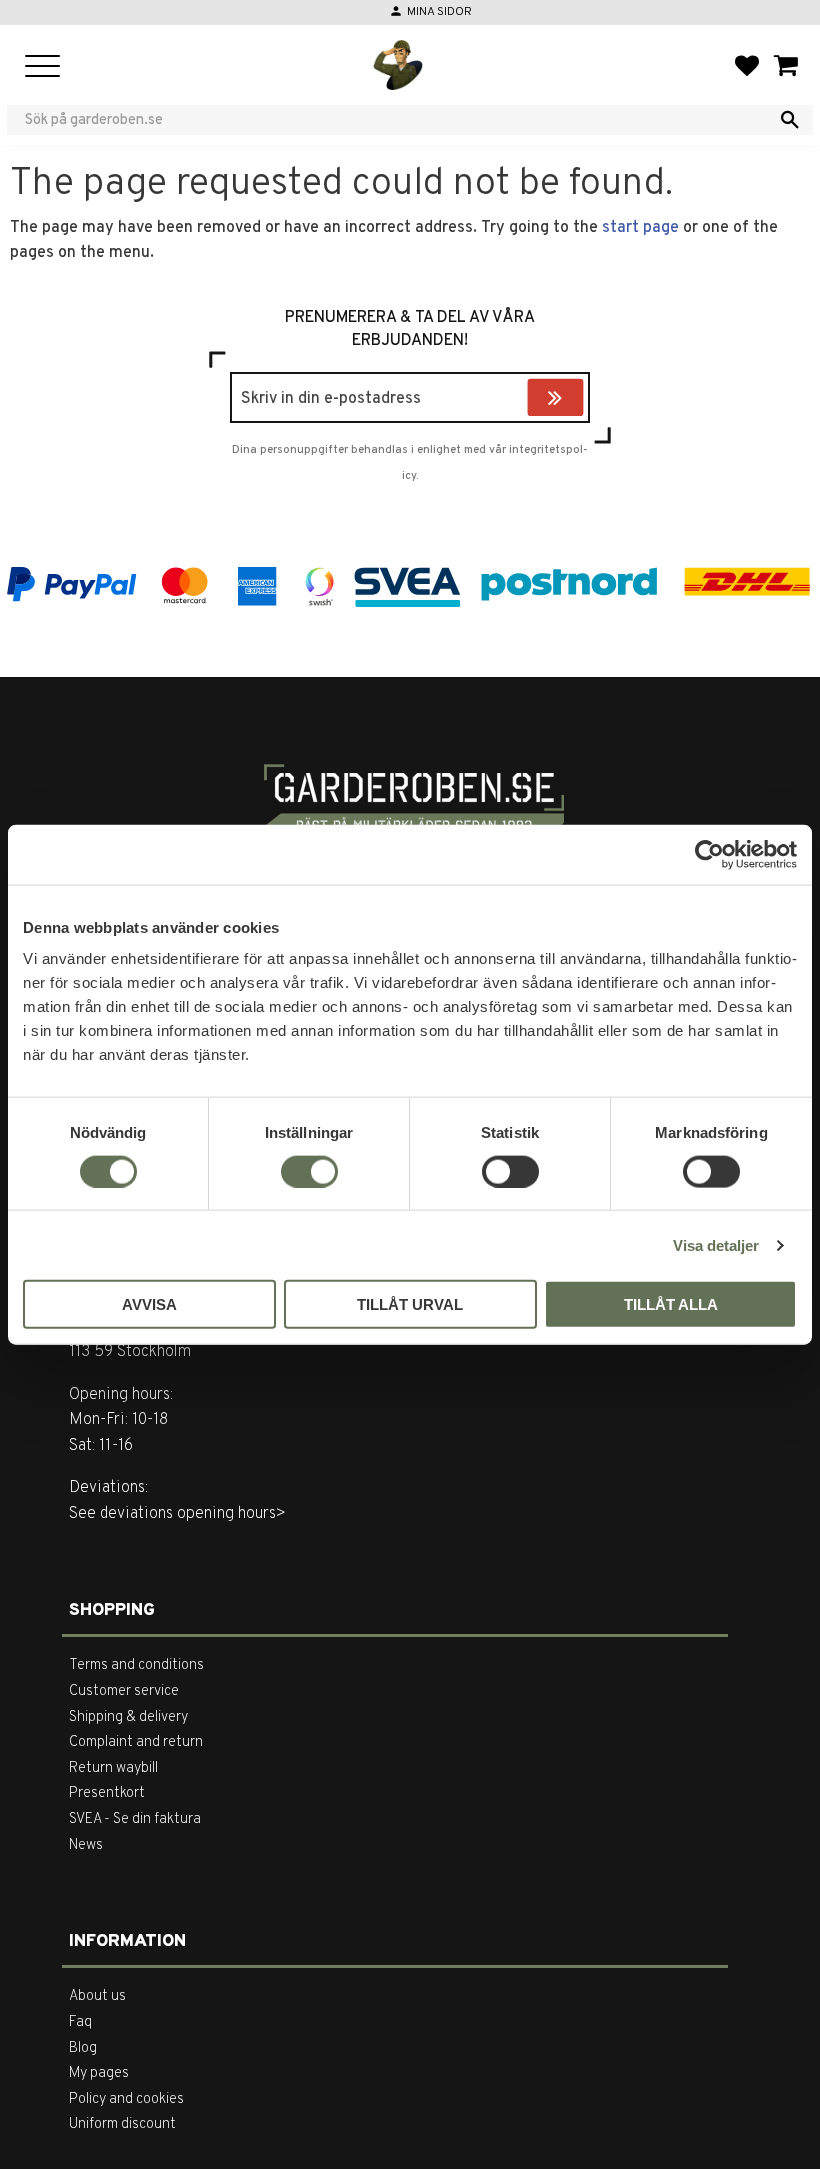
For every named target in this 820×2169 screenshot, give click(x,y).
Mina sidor (439, 12)
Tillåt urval (410, 1304)
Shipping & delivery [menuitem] (128, 1717)
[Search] (790, 120)
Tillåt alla (671, 1304)
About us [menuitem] (97, 1996)
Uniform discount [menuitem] (122, 2124)
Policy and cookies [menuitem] (126, 2099)
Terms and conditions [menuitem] (136, 1665)
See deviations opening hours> (177, 1514)
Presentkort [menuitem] (107, 1793)
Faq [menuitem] (80, 2022)
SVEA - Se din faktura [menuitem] (135, 1819)
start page (640, 228)
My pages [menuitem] (99, 2073)
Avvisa (149, 1304)
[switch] (309, 1171)
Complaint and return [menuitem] (136, 1742)
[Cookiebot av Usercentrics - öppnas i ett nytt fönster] (709, 854)
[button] (42, 67)
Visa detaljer (716, 1244)
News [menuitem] (86, 1845)
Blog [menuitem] (83, 2048)
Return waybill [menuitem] (113, 1768)
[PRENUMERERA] (579, 400)
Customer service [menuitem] (124, 1691)
